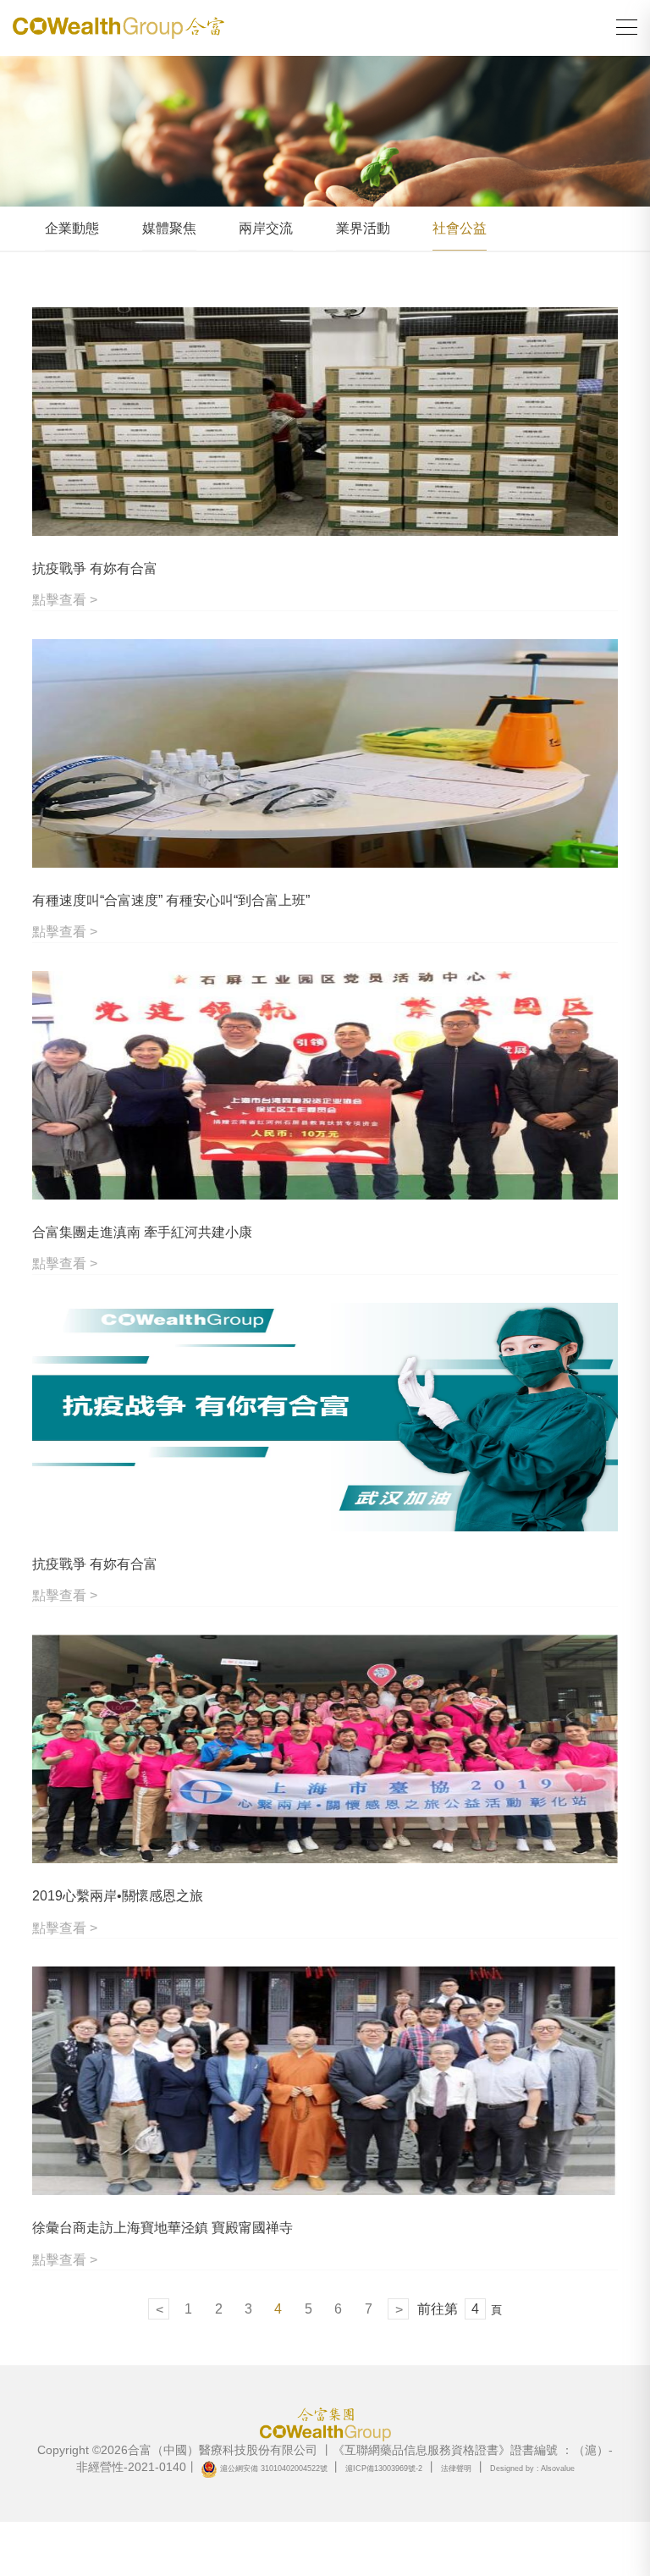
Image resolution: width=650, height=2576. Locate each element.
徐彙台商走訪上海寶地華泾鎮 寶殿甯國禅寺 (162, 2228)
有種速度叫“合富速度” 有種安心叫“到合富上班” (171, 900)
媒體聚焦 (169, 228)
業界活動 (363, 228)
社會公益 (460, 228)
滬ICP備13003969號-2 (384, 2468)
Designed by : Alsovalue (532, 2468)
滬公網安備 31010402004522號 (274, 2468)
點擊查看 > (65, 600)
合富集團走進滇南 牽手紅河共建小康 (142, 1232)
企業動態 (72, 228)
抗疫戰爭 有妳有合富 (95, 568)
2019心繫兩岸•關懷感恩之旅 (118, 1896)
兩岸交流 (266, 228)
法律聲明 (456, 2468)
